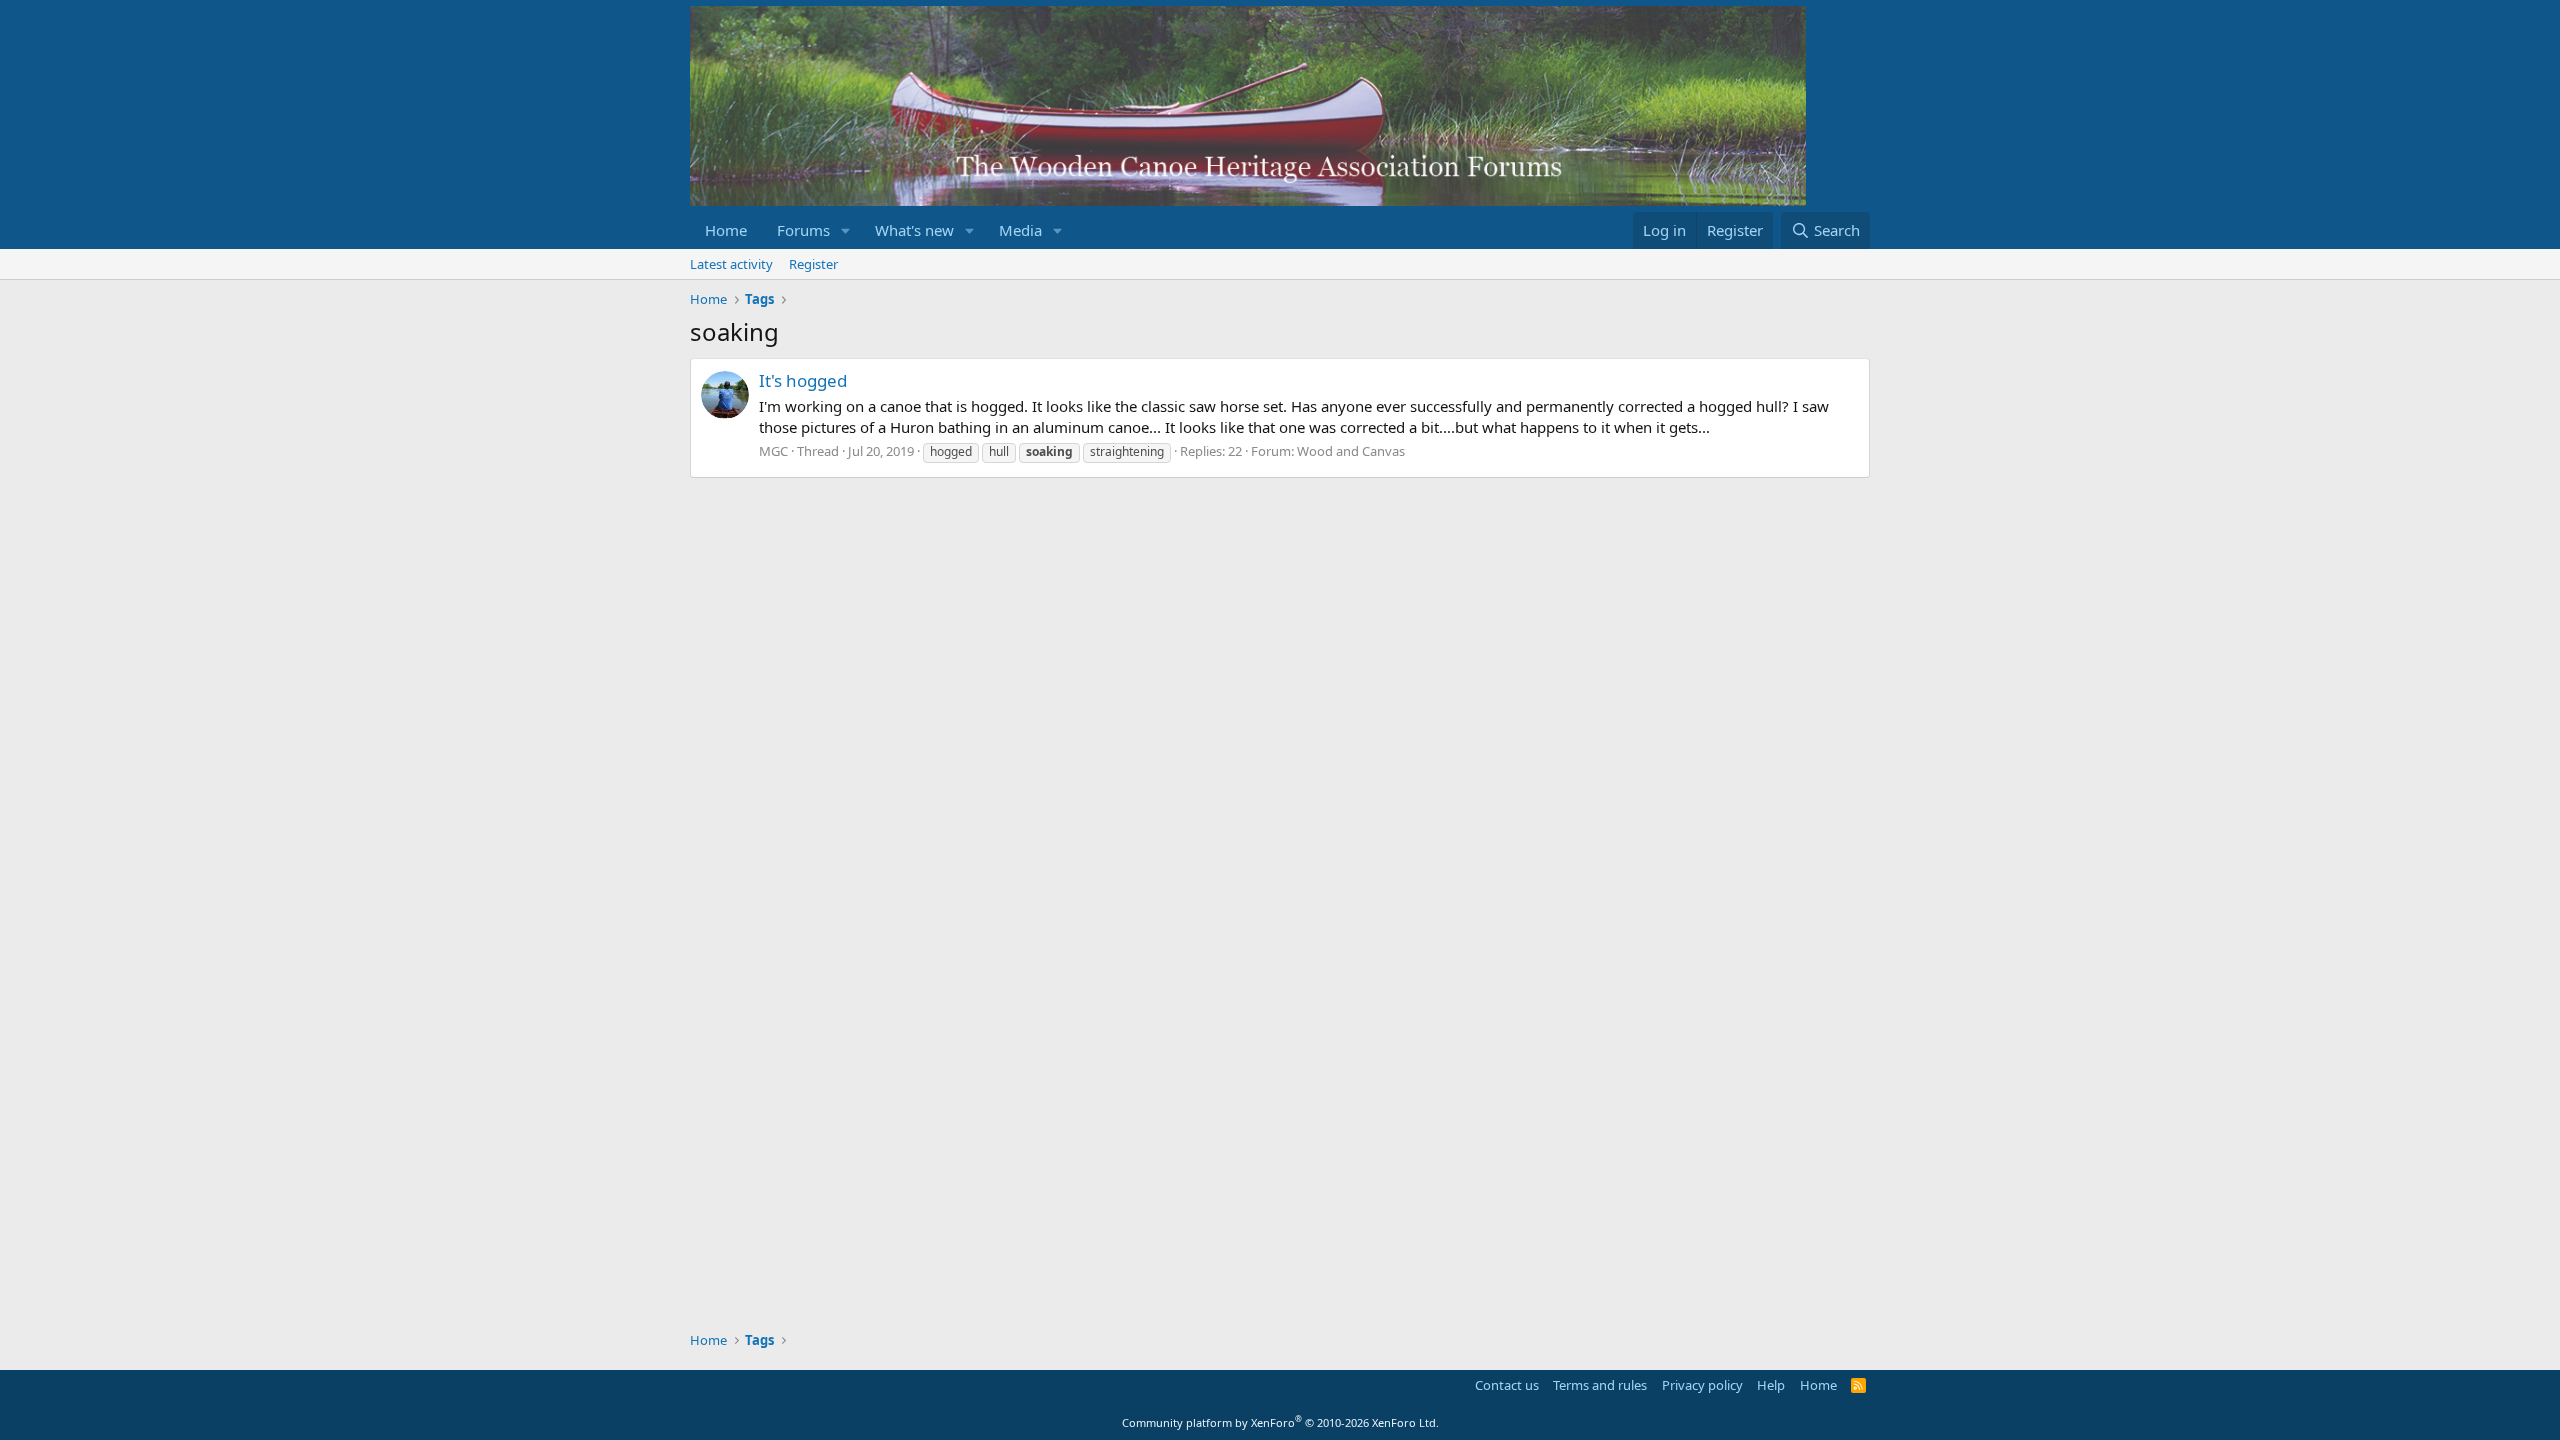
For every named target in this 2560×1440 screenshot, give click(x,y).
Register (813, 264)
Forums (803, 230)
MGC (773, 451)
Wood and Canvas (1351, 451)
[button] (846, 230)
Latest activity (731, 264)
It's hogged (803, 380)
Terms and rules (1600, 1385)
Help (1771, 1385)
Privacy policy (1702, 1385)
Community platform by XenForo (1280, 1422)
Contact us (1507, 1385)
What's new (914, 230)
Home (726, 230)
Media (1020, 230)
